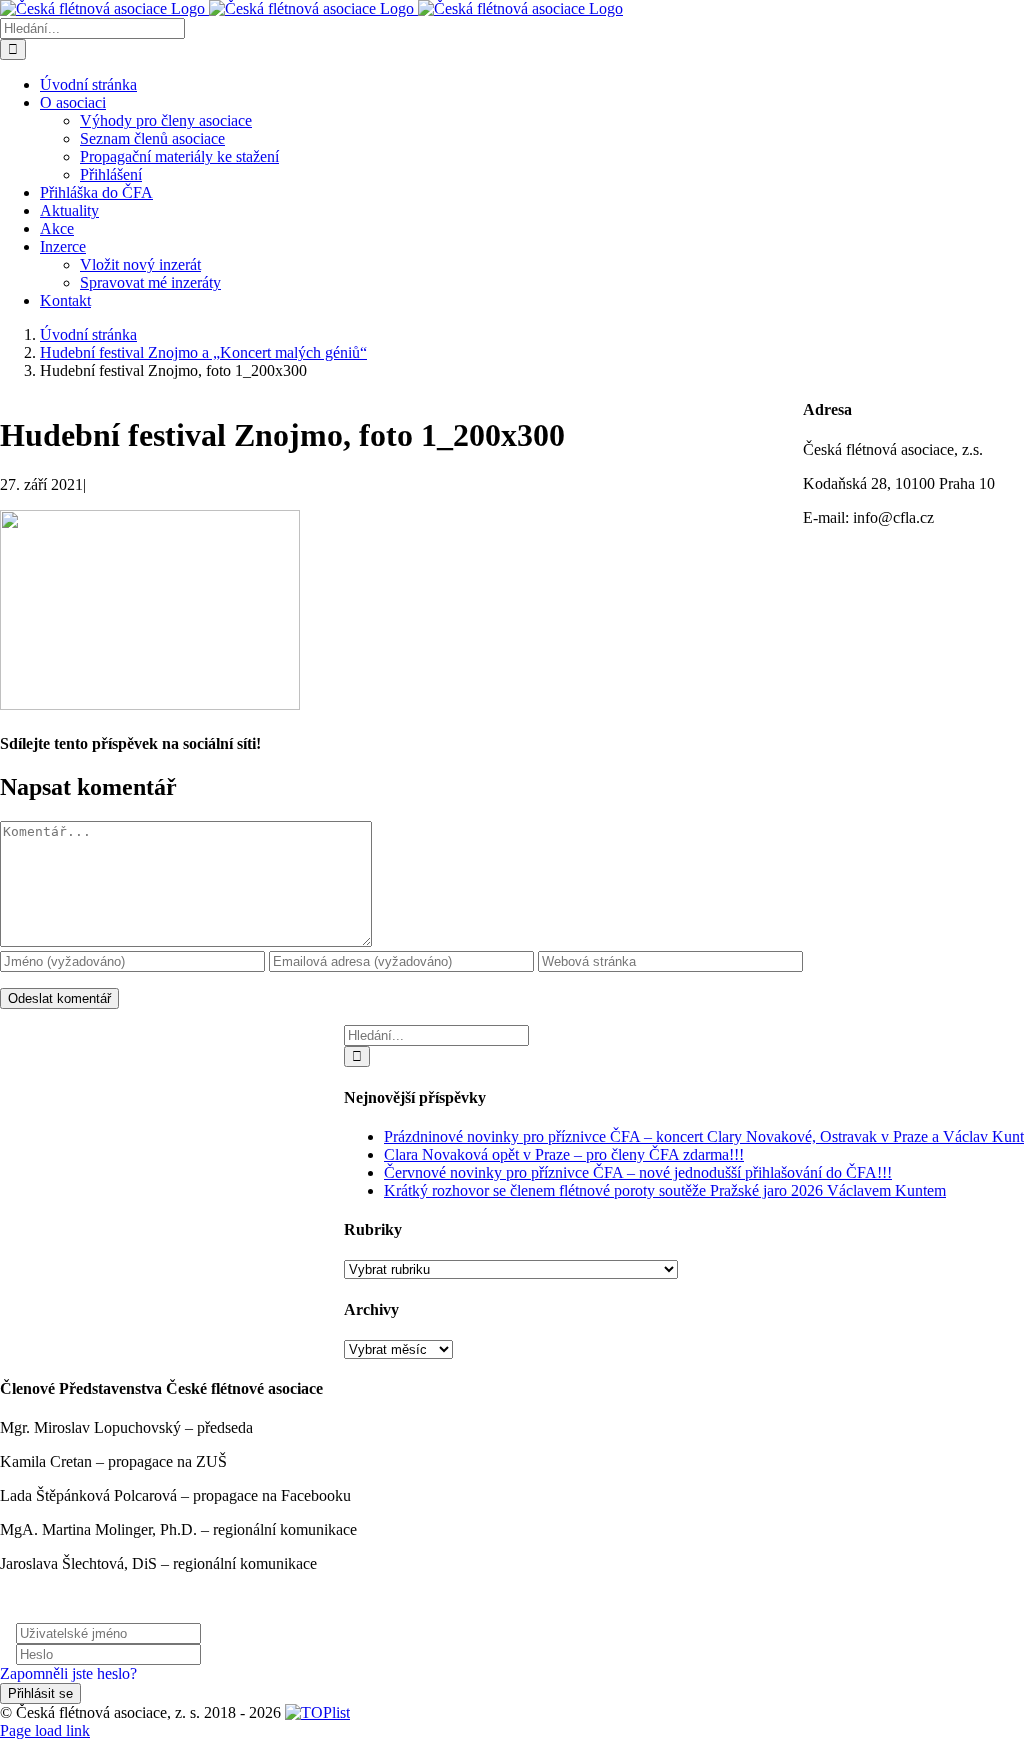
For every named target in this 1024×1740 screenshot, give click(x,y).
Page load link (45, 1730)
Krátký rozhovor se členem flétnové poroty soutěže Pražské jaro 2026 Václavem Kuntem (665, 1190)
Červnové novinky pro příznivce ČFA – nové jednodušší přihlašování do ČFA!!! (638, 1172)
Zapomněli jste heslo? (68, 1673)
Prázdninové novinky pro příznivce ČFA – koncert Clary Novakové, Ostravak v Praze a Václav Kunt (704, 1136)
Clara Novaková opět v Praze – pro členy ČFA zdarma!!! (564, 1154)
